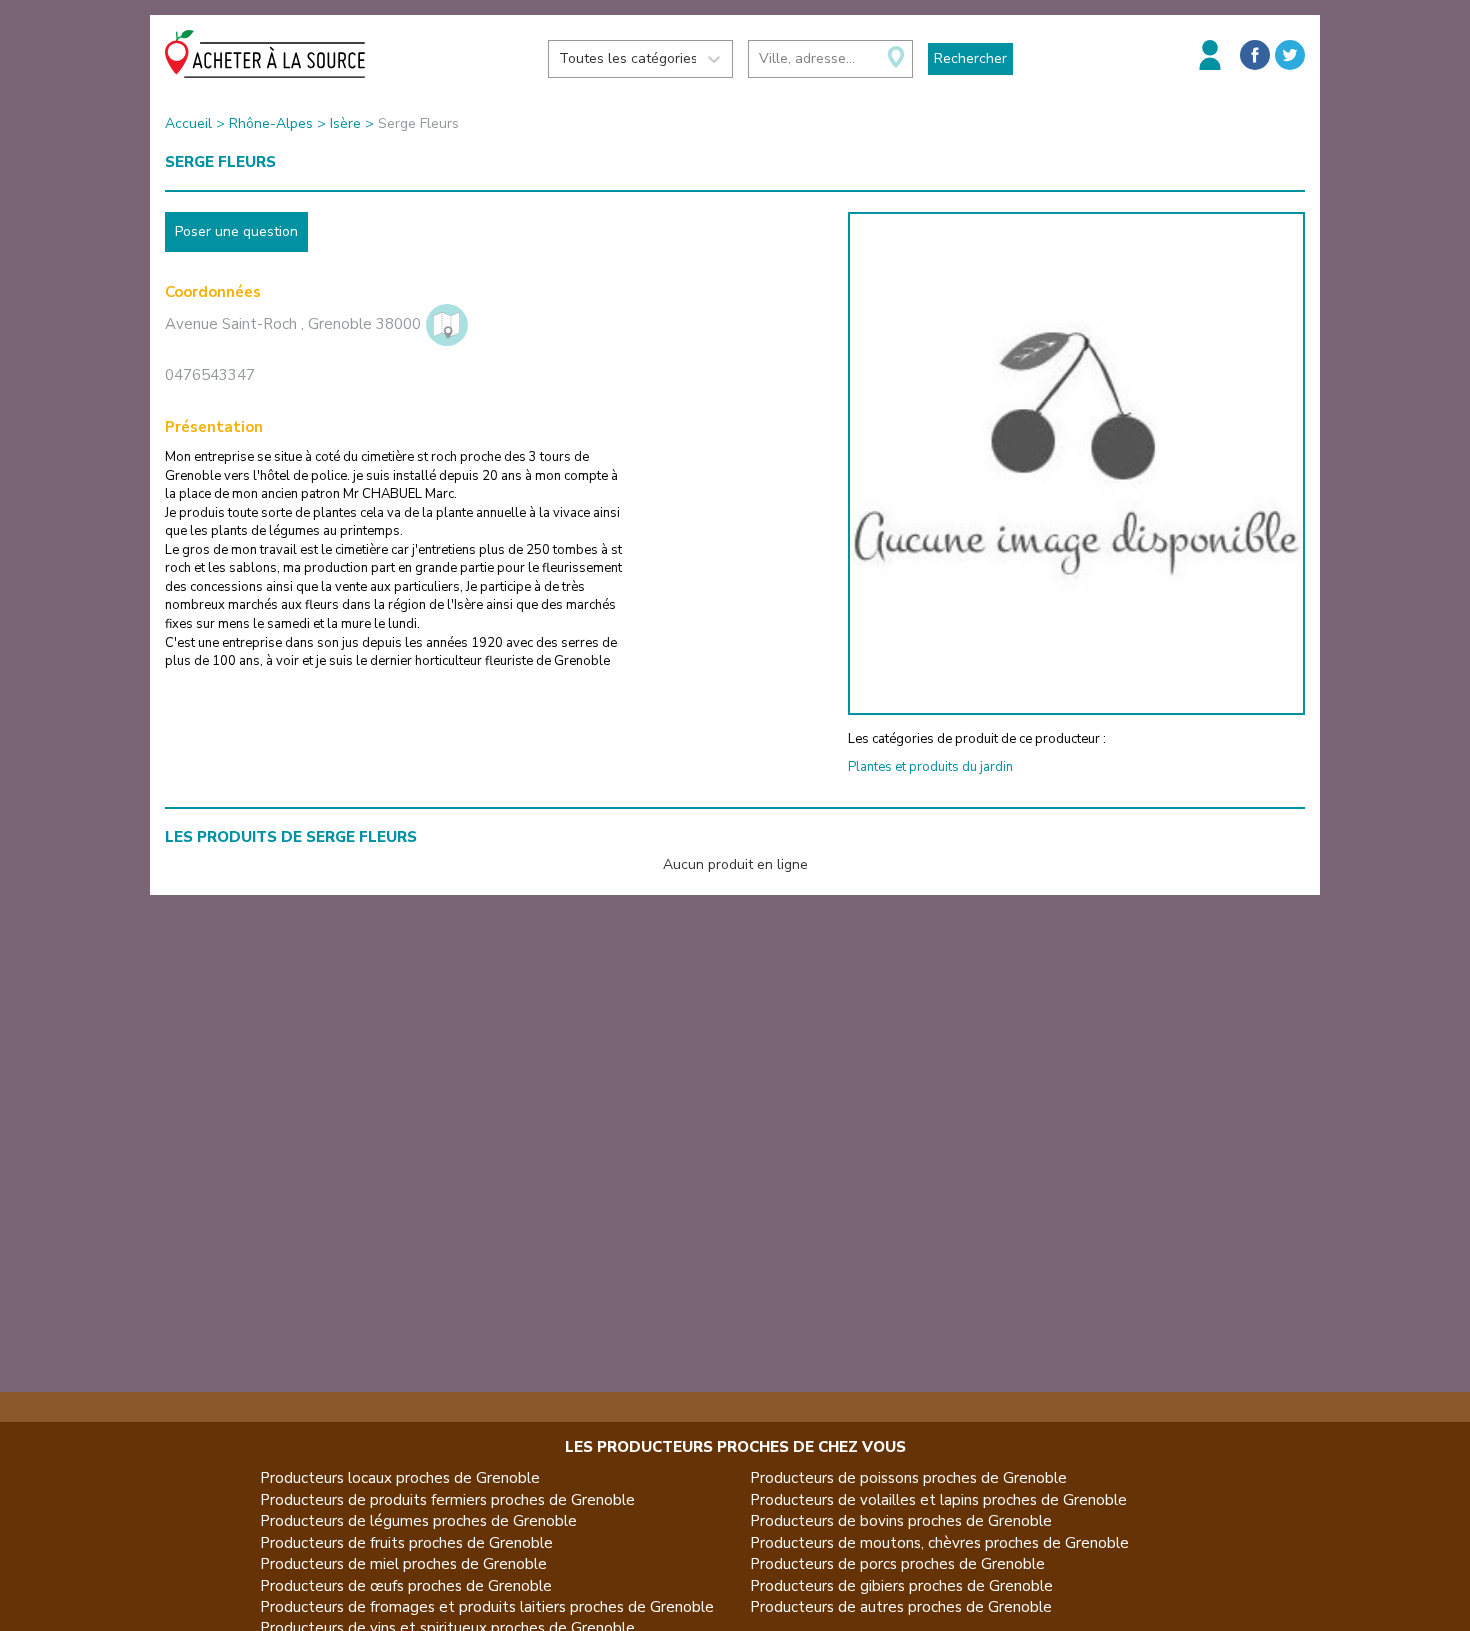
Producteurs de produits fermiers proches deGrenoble (447, 1500)
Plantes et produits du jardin (930, 767)
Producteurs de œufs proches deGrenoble (406, 1586)
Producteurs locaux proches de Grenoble (400, 1478)
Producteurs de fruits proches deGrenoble (406, 1543)
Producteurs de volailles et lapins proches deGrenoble (938, 1500)
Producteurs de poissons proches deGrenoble (908, 1478)
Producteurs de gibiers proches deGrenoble (901, 1586)
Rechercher (970, 58)
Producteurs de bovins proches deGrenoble (901, 1521)
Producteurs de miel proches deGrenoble (403, 1564)
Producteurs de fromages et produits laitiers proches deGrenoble (487, 1607)
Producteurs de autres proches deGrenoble (901, 1607)
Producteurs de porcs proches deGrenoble (897, 1564)
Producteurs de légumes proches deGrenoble (418, 1521)
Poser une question (236, 231)
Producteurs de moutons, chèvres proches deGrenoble (939, 1543)
